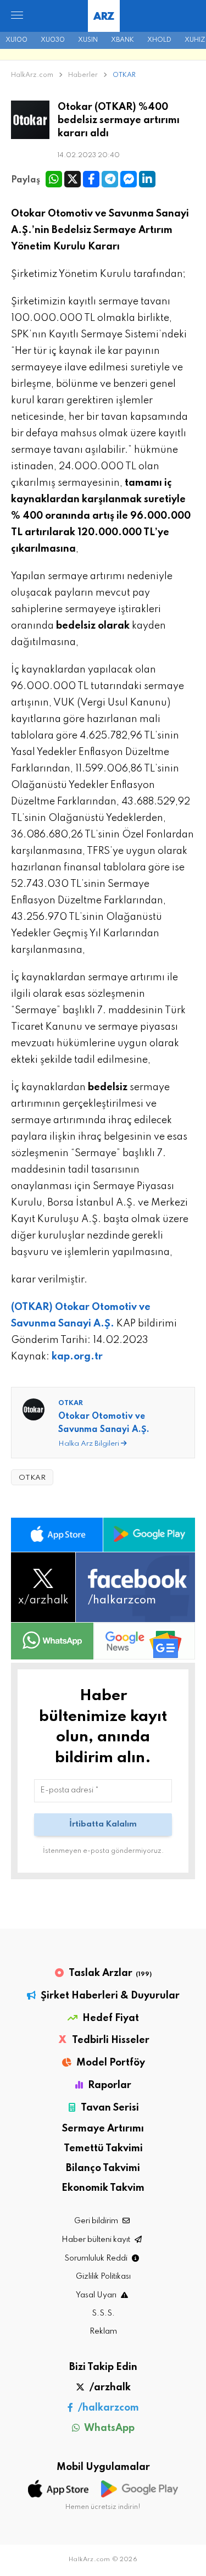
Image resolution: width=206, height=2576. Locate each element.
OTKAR (124, 75)
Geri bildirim (97, 2221)
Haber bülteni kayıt (97, 2240)
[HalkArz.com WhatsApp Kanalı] (52, 1641)
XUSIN (88, 40)
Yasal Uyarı (97, 2295)
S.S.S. (103, 2313)
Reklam (103, 2331)
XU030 (53, 40)
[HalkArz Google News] (144, 1641)
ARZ (104, 17)
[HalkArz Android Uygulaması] (149, 1535)
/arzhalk (109, 2388)
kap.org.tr (77, 1357)
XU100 (16, 40)
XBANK (123, 40)
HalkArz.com (32, 75)
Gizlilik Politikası (103, 2277)
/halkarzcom (107, 2408)
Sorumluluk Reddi (97, 2258)
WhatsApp (108, 2428)
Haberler (84, 75)
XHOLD (159, 40)
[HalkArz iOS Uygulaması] (57, 1535)
